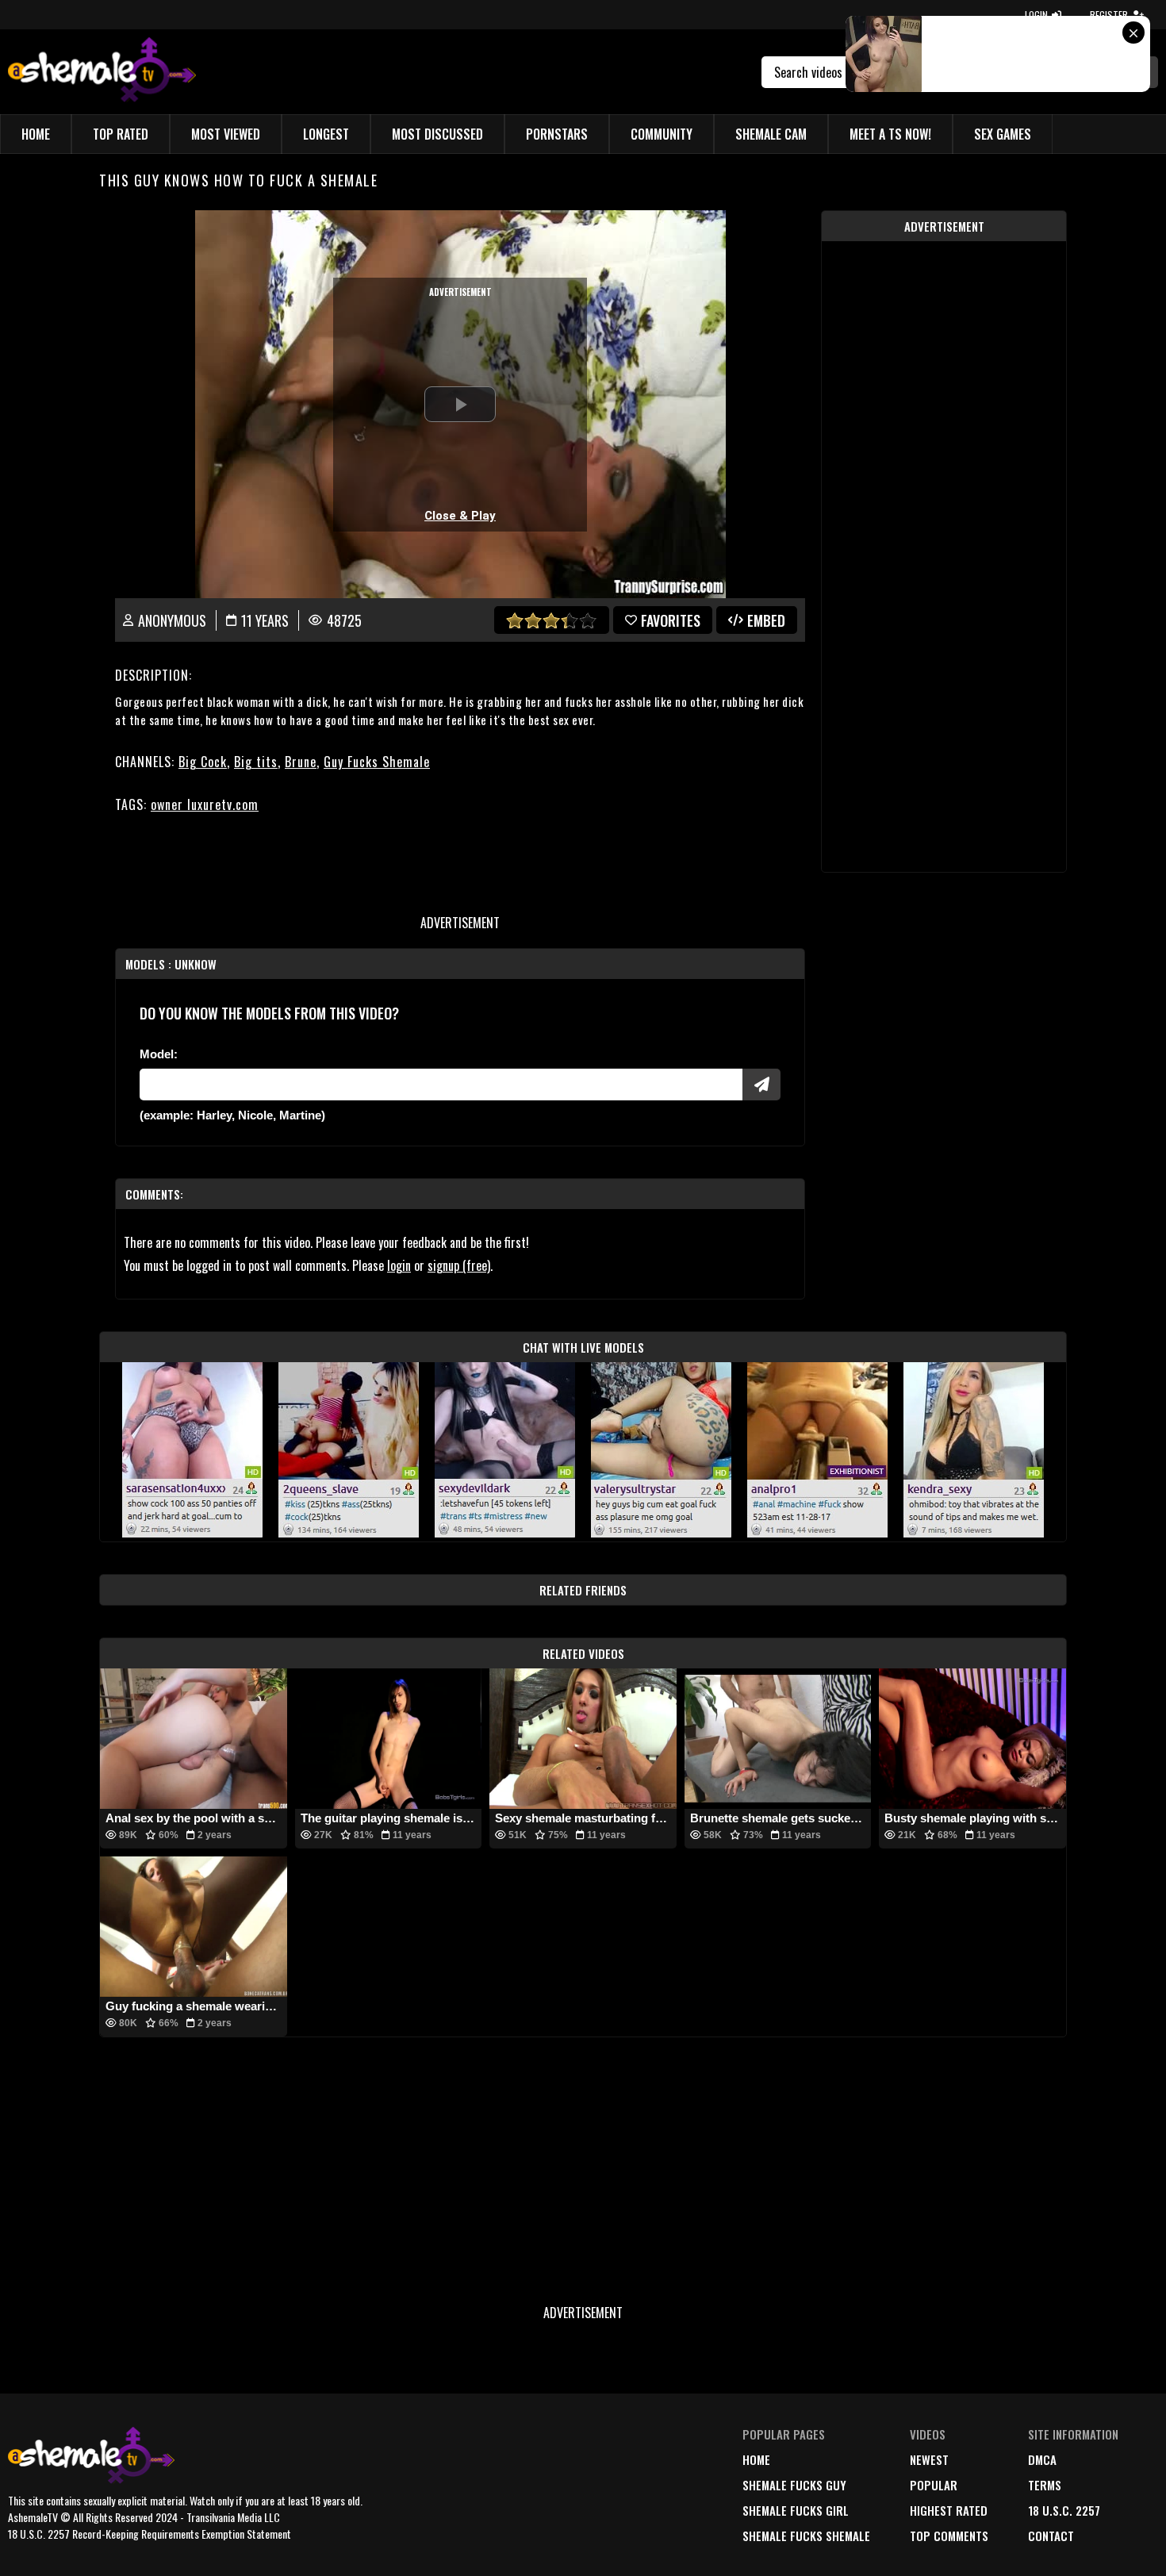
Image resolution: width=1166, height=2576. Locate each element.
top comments (949, 2536)
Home (36, 134)
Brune (301, 762)
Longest (326, 134)
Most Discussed (437, 134)
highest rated (949, 2510)
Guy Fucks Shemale (377, 762)
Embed (766, 620)
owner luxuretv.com (205, 804)
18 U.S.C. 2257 (1064, 2510)
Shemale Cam (771, 134)
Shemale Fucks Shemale (806, 2536)
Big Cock (203, 762)
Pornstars (557, 134)
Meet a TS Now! (890, 134)
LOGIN (1036, 15)
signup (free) (459, 1265)
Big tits (256, 762)
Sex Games (1003, 134)
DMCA (1042, 2459)
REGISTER (1109, 15)
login (399, 1265)
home (756, 2459)
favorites (671, 620)
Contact (1051, 2536)
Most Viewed (226, 134)
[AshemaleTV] (102, 72)
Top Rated (121, 134)
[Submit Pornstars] (761, 1085)
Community (662, 134)
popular (934, 2485)
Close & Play (460, 516)
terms (1045, 2485)
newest (929, 2459)
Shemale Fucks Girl (796, 2510)
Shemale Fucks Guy (794, 2485)
